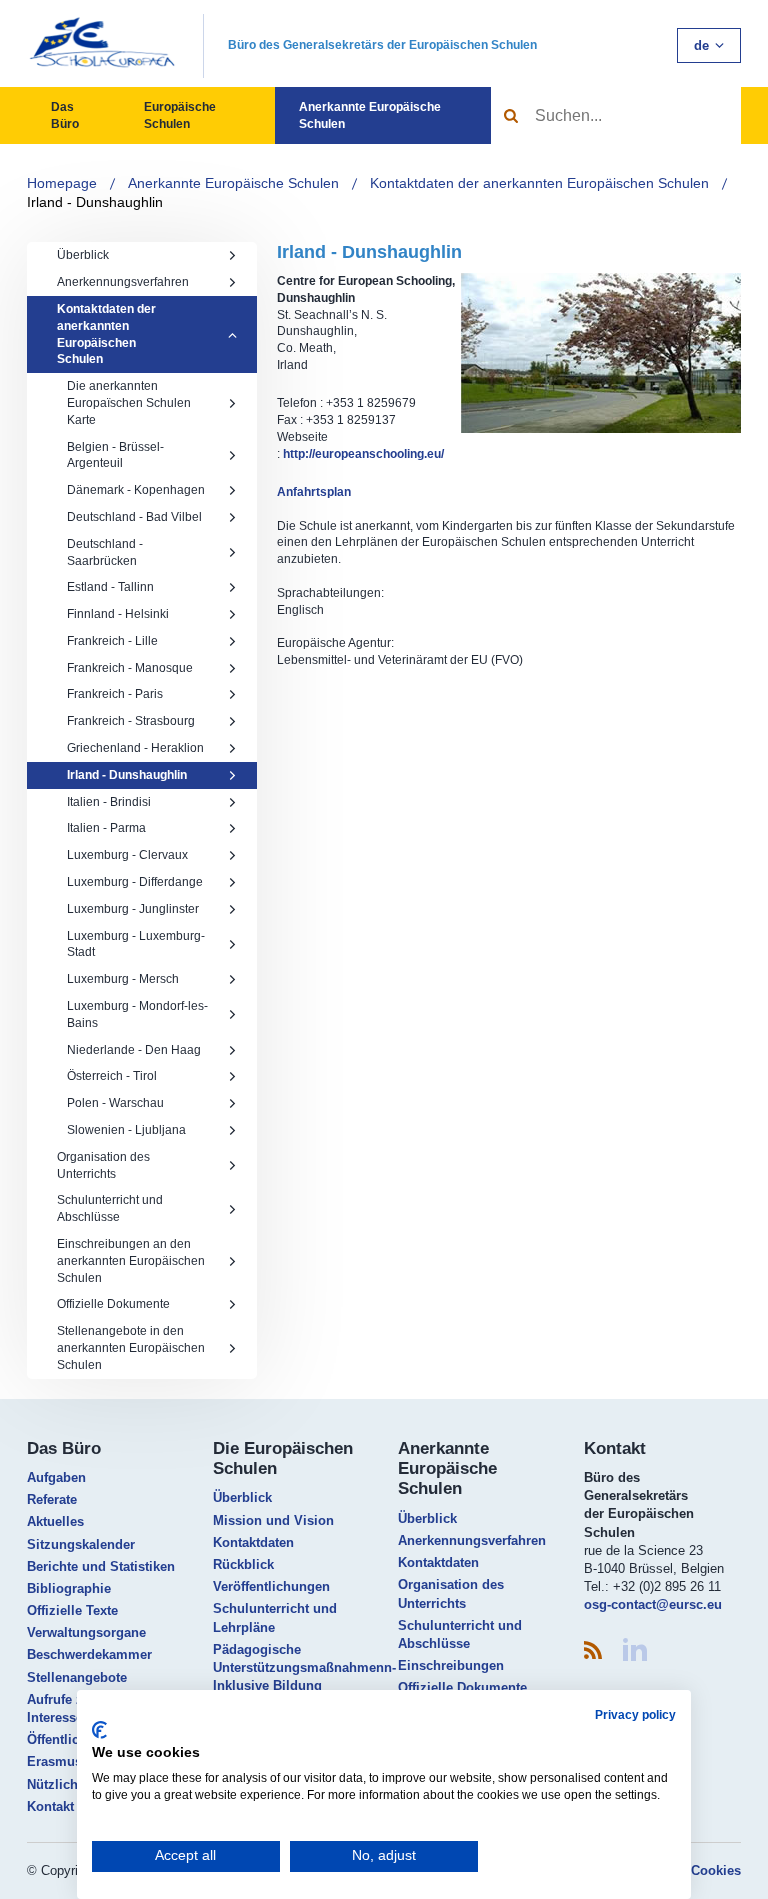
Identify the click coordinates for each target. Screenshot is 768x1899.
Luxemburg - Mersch (123, 979)
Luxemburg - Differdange (135, 882)
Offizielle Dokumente (113, 1304)
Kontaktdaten (253, 1542)
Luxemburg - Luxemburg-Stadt (136, 944)
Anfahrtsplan (314, 492)
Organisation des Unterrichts (103, 1165)
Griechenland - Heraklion (135, 748)
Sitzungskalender (81, 1544)
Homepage (62, 183)
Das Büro (65, 115)
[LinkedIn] (635, 1649)
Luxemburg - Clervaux (127, 855)
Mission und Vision (273, 1520)
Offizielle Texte (72, 1610)
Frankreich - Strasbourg (131, 721)
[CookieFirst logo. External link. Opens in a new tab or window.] (99, 1730)
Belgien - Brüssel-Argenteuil (115, 455)
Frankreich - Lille (112, 641)
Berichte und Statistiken (101, 1566)
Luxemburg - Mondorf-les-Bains (137, 1014)
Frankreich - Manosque (130, 668)
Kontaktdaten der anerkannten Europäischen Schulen (539, 183)
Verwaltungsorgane (86, 1632)
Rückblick (243, 1564)
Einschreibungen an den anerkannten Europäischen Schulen (131, 1261)
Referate (52, 1499)
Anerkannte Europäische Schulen (370, 115)
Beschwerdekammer (89, 1654)
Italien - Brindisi (109, 802)
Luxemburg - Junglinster (133, 909)
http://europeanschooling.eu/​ (363, 454)
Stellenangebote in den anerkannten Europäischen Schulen (131, 1348)
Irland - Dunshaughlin (95, 202)
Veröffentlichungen (271, 1586)
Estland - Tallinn (110, 587)
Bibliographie (69, 1588)
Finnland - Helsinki (118, 614)
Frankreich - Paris (115, 694)
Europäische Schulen (180, 115)
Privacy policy (635, 1715)
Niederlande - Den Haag (134, 1050)
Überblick (83, 255)
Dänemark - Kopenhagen (136, 490)
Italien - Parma (106, 828)
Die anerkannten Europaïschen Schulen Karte (129, 403)
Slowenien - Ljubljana (126, 1130)
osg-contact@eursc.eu (653, 1604)
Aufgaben (56, 1477)
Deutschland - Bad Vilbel (134, 517)
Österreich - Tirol (112, 1076)
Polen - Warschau (115, 1103)
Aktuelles (55, 1521)
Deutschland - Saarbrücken (105, 552)
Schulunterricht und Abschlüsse (110, 1208)
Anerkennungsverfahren (123, 282)
